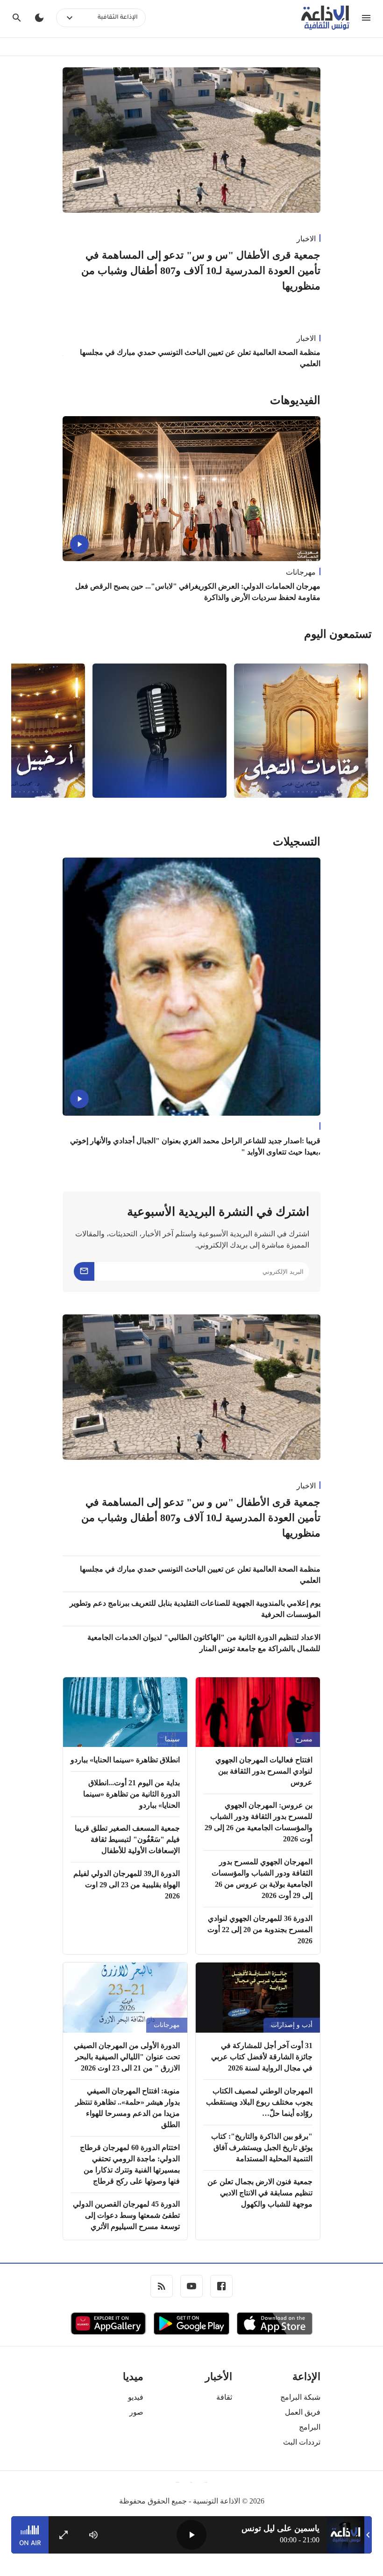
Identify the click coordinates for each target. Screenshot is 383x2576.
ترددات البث (302, 2442)
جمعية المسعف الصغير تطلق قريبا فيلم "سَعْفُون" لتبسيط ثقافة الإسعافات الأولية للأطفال (127, 1839)
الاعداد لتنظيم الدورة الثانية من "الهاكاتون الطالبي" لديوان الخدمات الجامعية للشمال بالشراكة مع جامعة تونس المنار (204, 1643)
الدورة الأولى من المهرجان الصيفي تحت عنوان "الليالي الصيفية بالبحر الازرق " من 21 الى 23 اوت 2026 (127, 2057)
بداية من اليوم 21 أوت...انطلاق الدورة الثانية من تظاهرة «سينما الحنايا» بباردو (131, 1794)
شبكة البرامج (300, 2397)
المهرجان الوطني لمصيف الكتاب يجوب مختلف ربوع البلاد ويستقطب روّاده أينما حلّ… (259, 2102)
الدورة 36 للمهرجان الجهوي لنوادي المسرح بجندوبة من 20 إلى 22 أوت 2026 (260, 1930)
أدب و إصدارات (292, 2025)
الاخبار (306, 239)
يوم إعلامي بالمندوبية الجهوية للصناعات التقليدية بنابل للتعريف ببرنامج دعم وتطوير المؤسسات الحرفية (195, 1609)
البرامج (310, 2427)
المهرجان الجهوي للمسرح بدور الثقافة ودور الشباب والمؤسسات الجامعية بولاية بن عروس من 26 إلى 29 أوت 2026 (262, 1879)
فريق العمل (303, 2412)
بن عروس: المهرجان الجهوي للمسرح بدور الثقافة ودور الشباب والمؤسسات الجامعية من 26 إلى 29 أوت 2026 (259, 1822)
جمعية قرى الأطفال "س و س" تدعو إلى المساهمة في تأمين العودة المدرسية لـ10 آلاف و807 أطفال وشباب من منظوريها (201, 271)
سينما (172, 1739)
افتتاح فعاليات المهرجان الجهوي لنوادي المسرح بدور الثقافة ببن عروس (264, 1771)
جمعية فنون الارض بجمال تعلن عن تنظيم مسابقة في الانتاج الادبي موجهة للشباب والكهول (260, 2193)
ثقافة (224, 2397)
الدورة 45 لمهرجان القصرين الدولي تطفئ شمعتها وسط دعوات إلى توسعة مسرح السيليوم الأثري (126, 2215)
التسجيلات (297, 842)
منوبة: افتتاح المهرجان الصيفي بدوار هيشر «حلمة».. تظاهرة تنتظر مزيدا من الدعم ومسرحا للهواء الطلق (128, 2108)
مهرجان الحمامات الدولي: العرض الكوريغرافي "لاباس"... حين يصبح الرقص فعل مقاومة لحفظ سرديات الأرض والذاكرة (198, 592)
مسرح (304, 1739)
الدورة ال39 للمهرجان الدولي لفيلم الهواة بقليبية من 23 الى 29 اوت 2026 (127, 1885)
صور (136, 2412)
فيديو (136, 2397)
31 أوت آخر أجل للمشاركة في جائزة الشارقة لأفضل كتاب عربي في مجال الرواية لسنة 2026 (262, 2057)
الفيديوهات (295, 400)
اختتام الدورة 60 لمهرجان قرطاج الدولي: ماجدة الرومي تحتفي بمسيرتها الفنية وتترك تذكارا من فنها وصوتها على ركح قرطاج (130, 2164)
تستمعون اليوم (338, 634)
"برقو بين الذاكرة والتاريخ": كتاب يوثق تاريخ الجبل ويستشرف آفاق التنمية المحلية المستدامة (262, 2147)
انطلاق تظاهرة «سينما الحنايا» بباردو (125, 1760)
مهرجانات (301, 572)
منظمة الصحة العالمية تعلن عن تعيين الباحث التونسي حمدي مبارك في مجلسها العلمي (200, 358)
